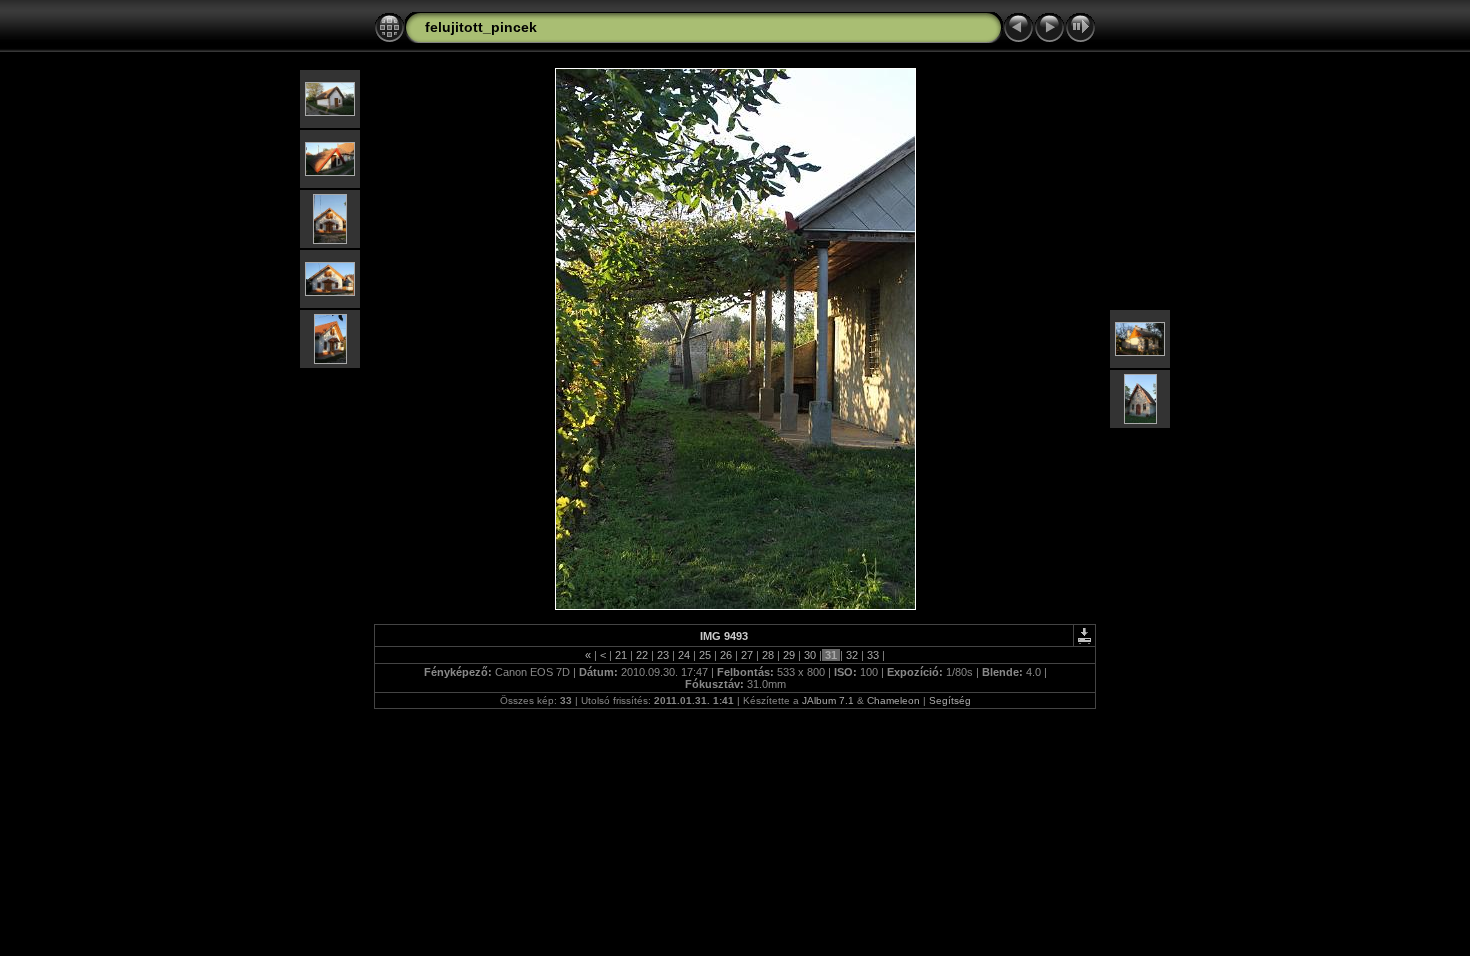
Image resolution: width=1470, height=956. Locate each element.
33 (873, 655)
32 (852, 655)
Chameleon (893, 700)
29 (789, 655)
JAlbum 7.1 (828, 700)
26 (726, 655)
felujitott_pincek (481, 27)
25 (705, 655)
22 (642, 655)
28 (768, 655)
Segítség (950, 700)
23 (663, 655)
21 (621, 655)
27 (747, 655)
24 (684, 655)
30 (810, 655)
